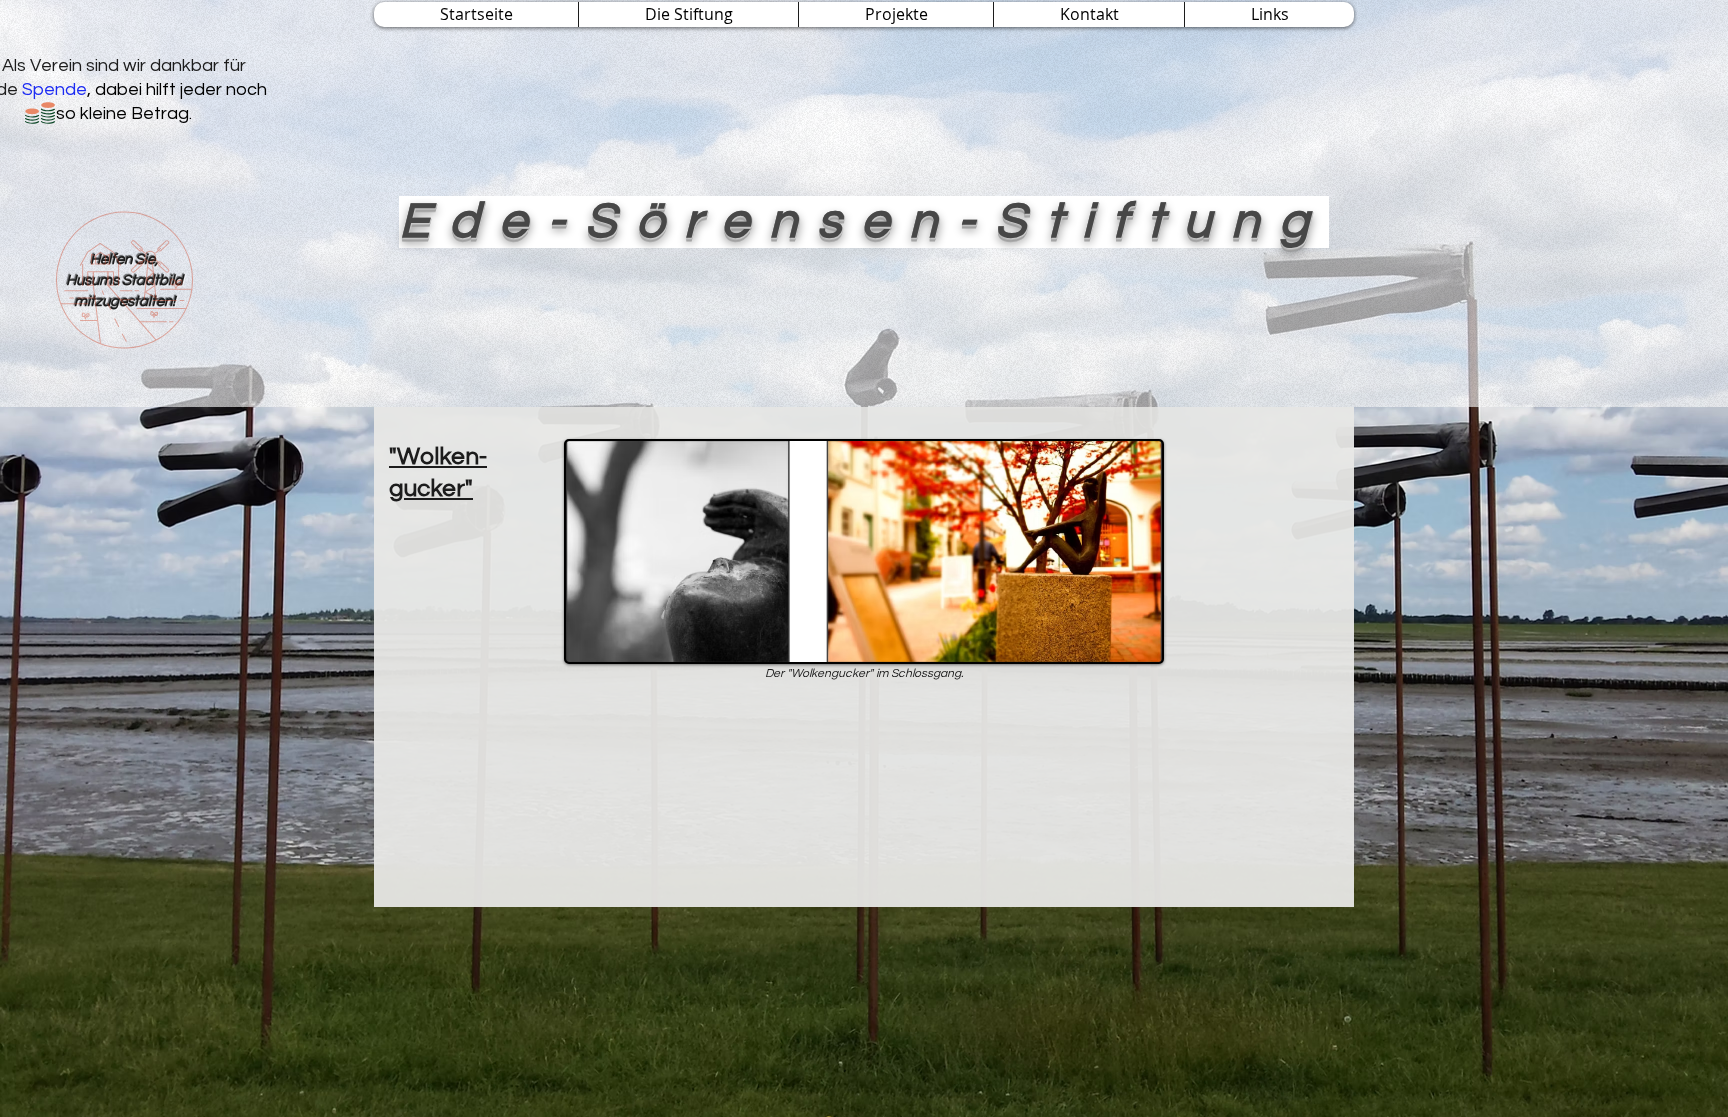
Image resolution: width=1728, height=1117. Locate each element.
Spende (54, 89)
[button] (688, 14)
